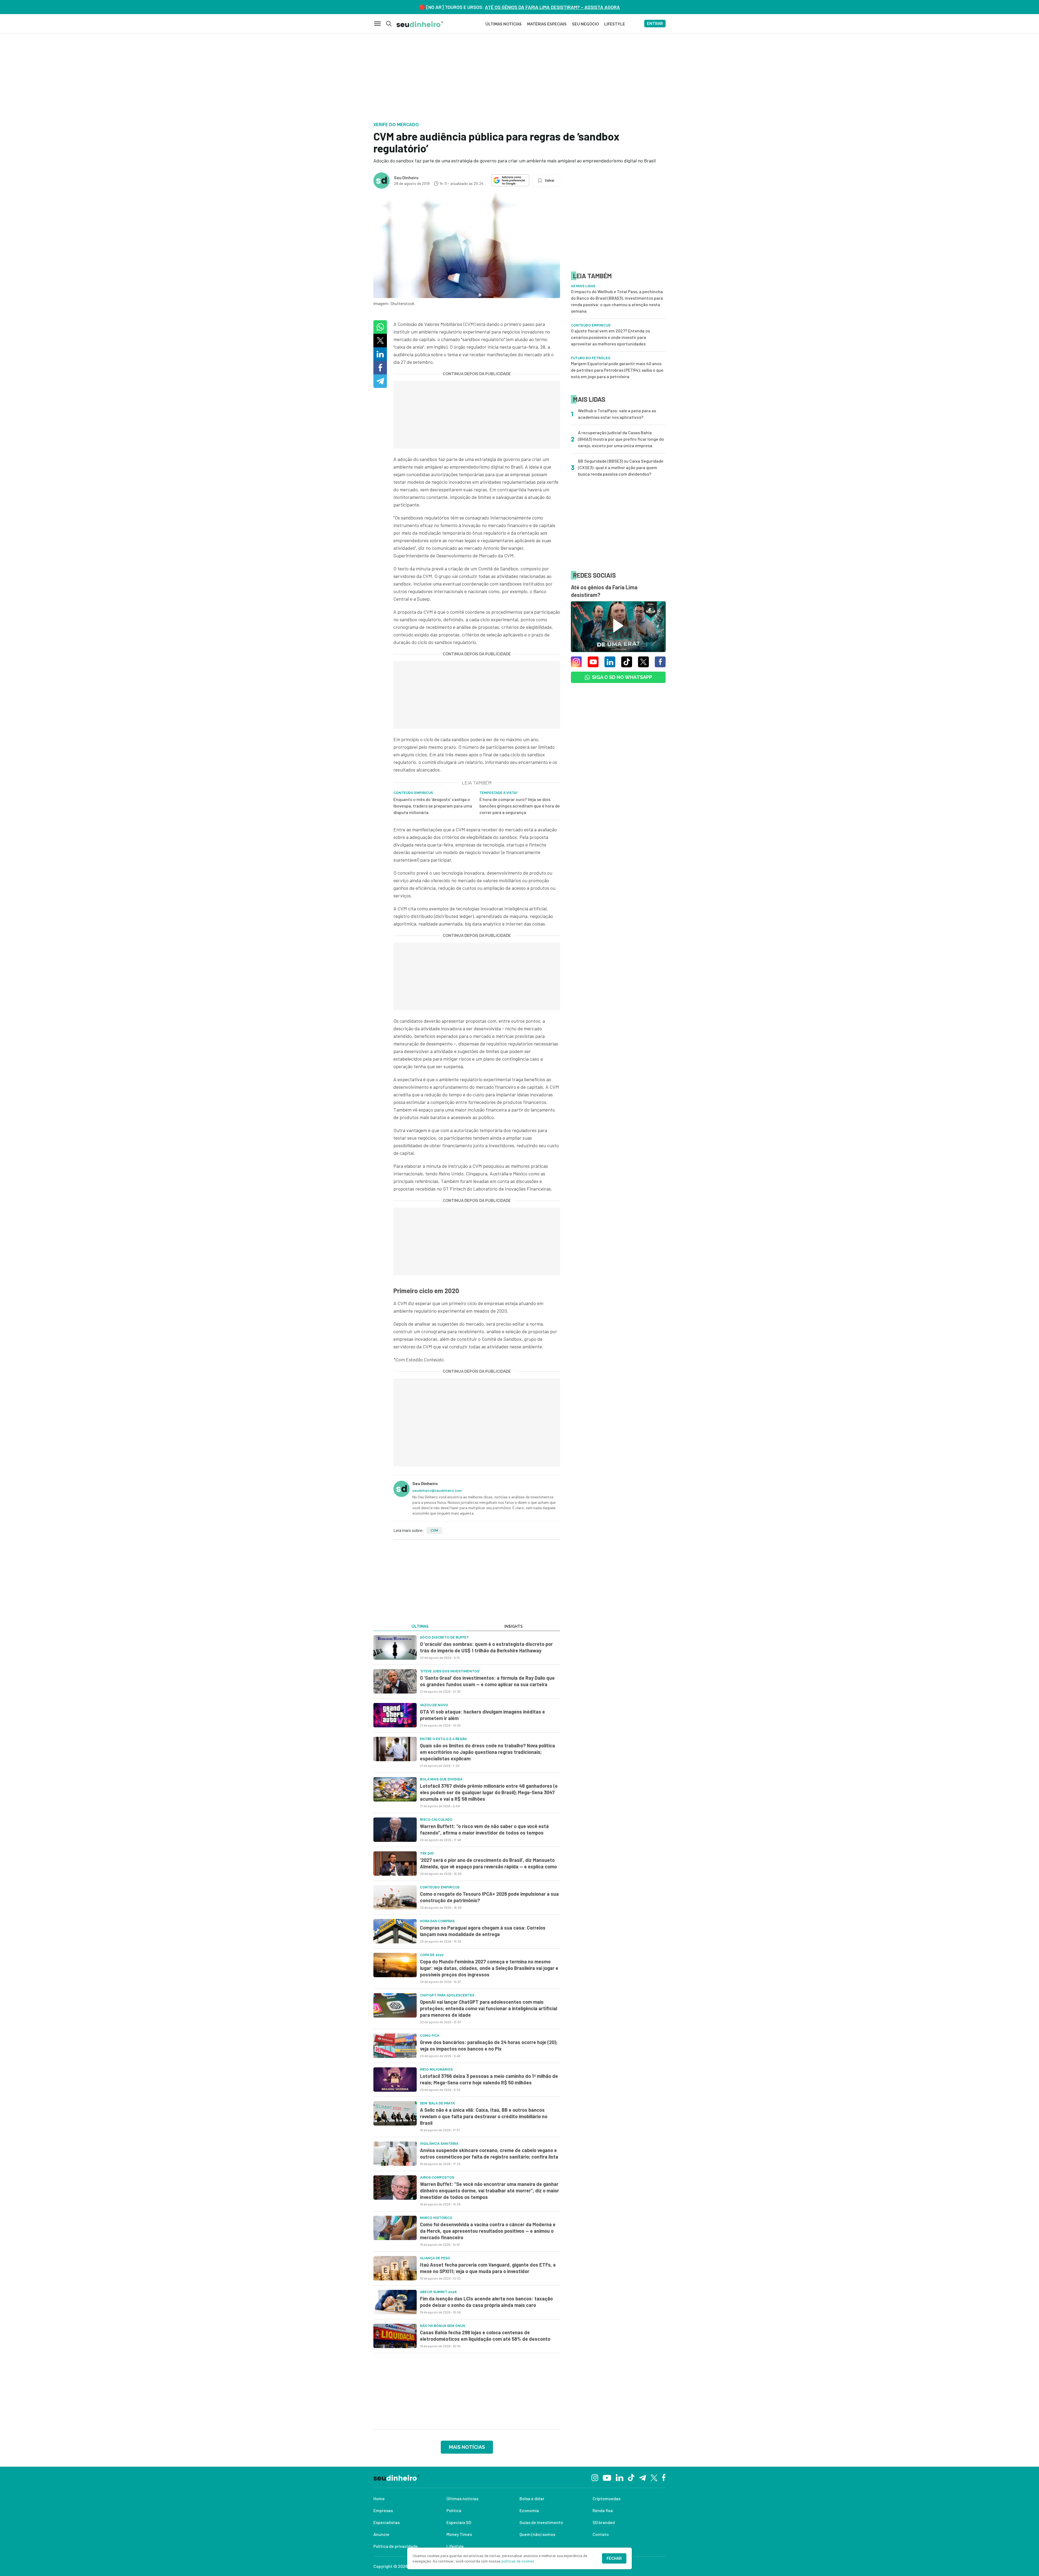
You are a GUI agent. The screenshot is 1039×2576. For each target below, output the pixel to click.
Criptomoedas (606, 2498)
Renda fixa (603, 2510)
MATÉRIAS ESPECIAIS (547, 24)
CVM (434, 1531)
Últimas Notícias (504, 24)
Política (454, 2510)
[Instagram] (595, 2477)
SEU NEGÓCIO (585, 24)
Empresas (383, 2510)
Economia (529, 2510)
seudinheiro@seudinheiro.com (437, 1490)
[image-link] (395, 1647)
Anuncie (381, 2534)
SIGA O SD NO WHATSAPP (622, 677)
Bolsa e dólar (532, 2498)
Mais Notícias (467, 2447)
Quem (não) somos (537, 2534)
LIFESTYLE (615, 24)
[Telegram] (642, 2477)
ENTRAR (655, 24)
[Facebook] (664, 2477)
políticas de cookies (518, 2561)
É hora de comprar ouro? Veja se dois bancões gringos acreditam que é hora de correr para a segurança (520, 806)
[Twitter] (654, 2477)
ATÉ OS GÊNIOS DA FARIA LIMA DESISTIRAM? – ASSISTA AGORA (552, 7)
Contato (601, 2534)
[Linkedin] (619, 2477)
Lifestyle (455, 2546)
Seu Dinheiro (406, 177)
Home (379, 2498)
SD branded (604, 2522)
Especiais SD (459, 2522)
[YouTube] (607, 2477)
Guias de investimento (541, 2522)
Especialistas (387, 2522)
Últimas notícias (462, 2498)
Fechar (614, 2558)
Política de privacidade (396, 2546)
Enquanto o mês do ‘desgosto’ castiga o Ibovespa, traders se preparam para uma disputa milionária (433, 806)
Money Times (459, 2534)
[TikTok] (631, 2477)
